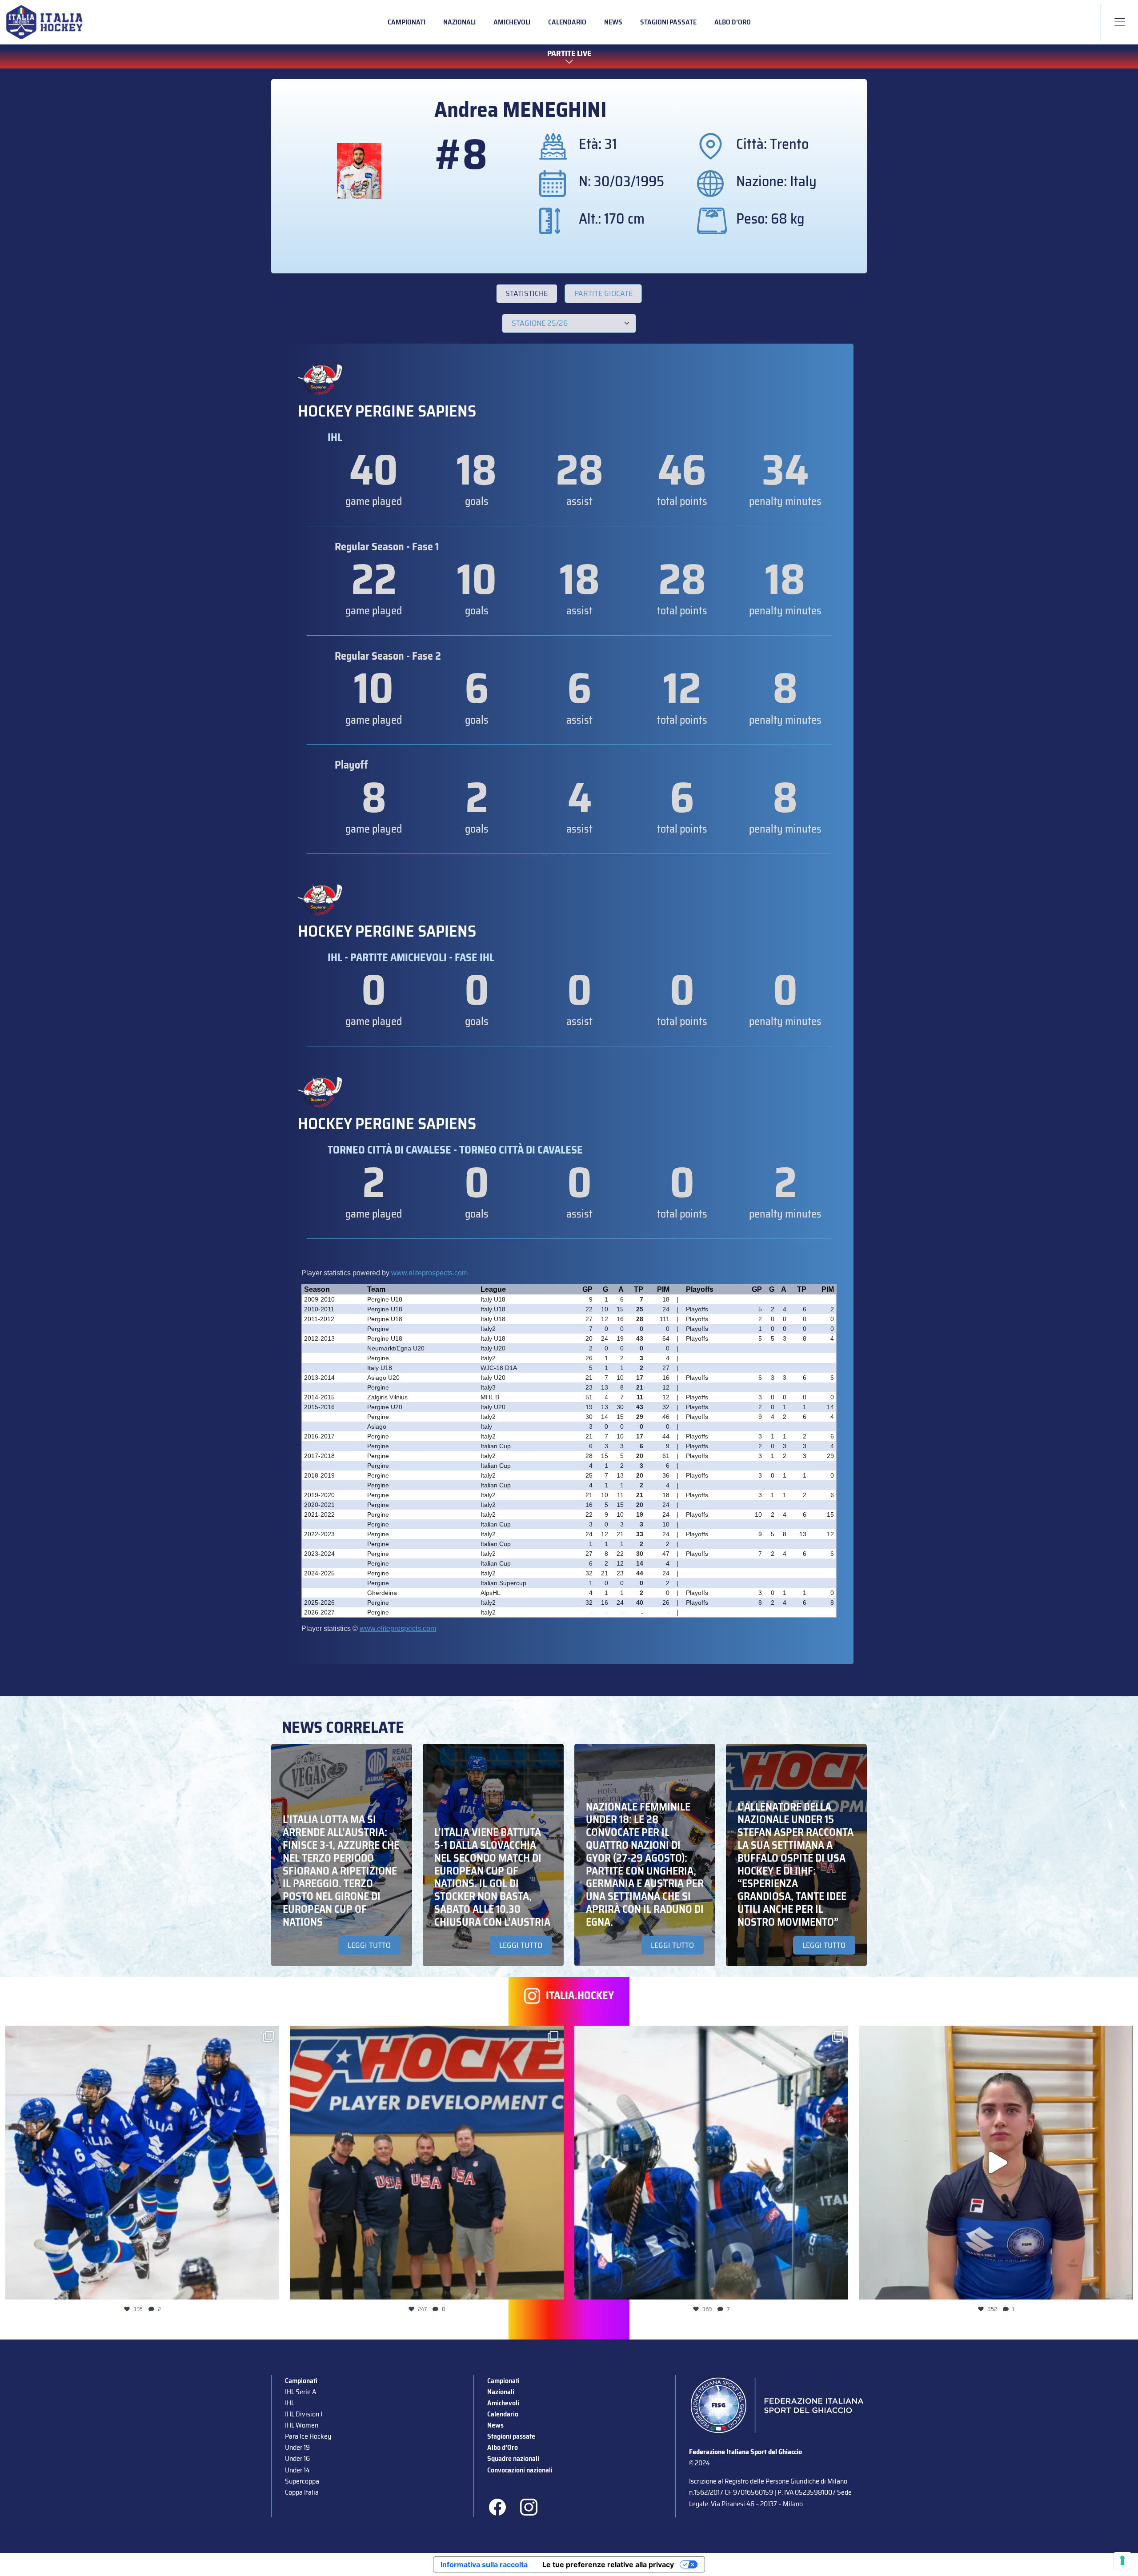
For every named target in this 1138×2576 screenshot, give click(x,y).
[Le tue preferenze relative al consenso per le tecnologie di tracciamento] (1122, 2560)
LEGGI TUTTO (369, 1945)
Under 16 (297, 2458)
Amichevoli (512, 22)
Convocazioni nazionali (520, 2470)
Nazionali (459, 22)
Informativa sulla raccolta (484, 2564)
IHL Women (302, 2425)
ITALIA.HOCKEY (580, 1996)
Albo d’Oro (733, 22)
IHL (290, 2403)
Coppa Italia (302, 2492)
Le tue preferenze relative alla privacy (608, 2564)
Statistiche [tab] (527, 293)
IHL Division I (304, 2414)
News (613, 22)
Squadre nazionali (513, 2458)
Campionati (407, 22)
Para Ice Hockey (308, 2436)
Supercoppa (302, 2481)
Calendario (567, 22)
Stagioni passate (668, 22)
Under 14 (297, 2470)
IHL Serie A (301, 2392)
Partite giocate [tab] (603, 293)
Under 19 (297, 2447)
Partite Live (569, 54)
